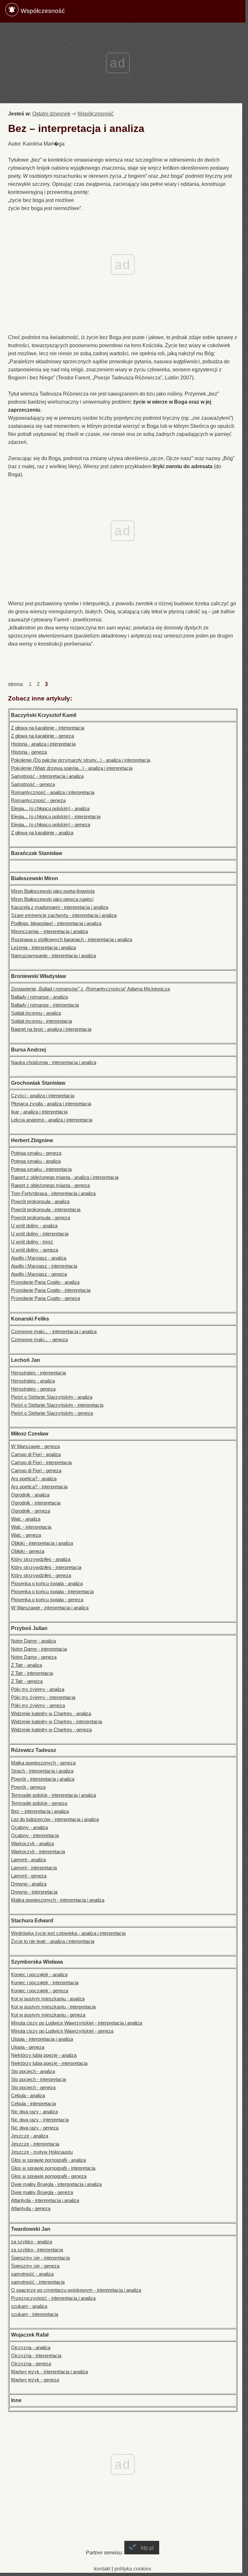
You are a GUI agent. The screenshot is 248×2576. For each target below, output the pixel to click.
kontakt (102, 2569)
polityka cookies (133, 2569)
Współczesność (43, 11)
